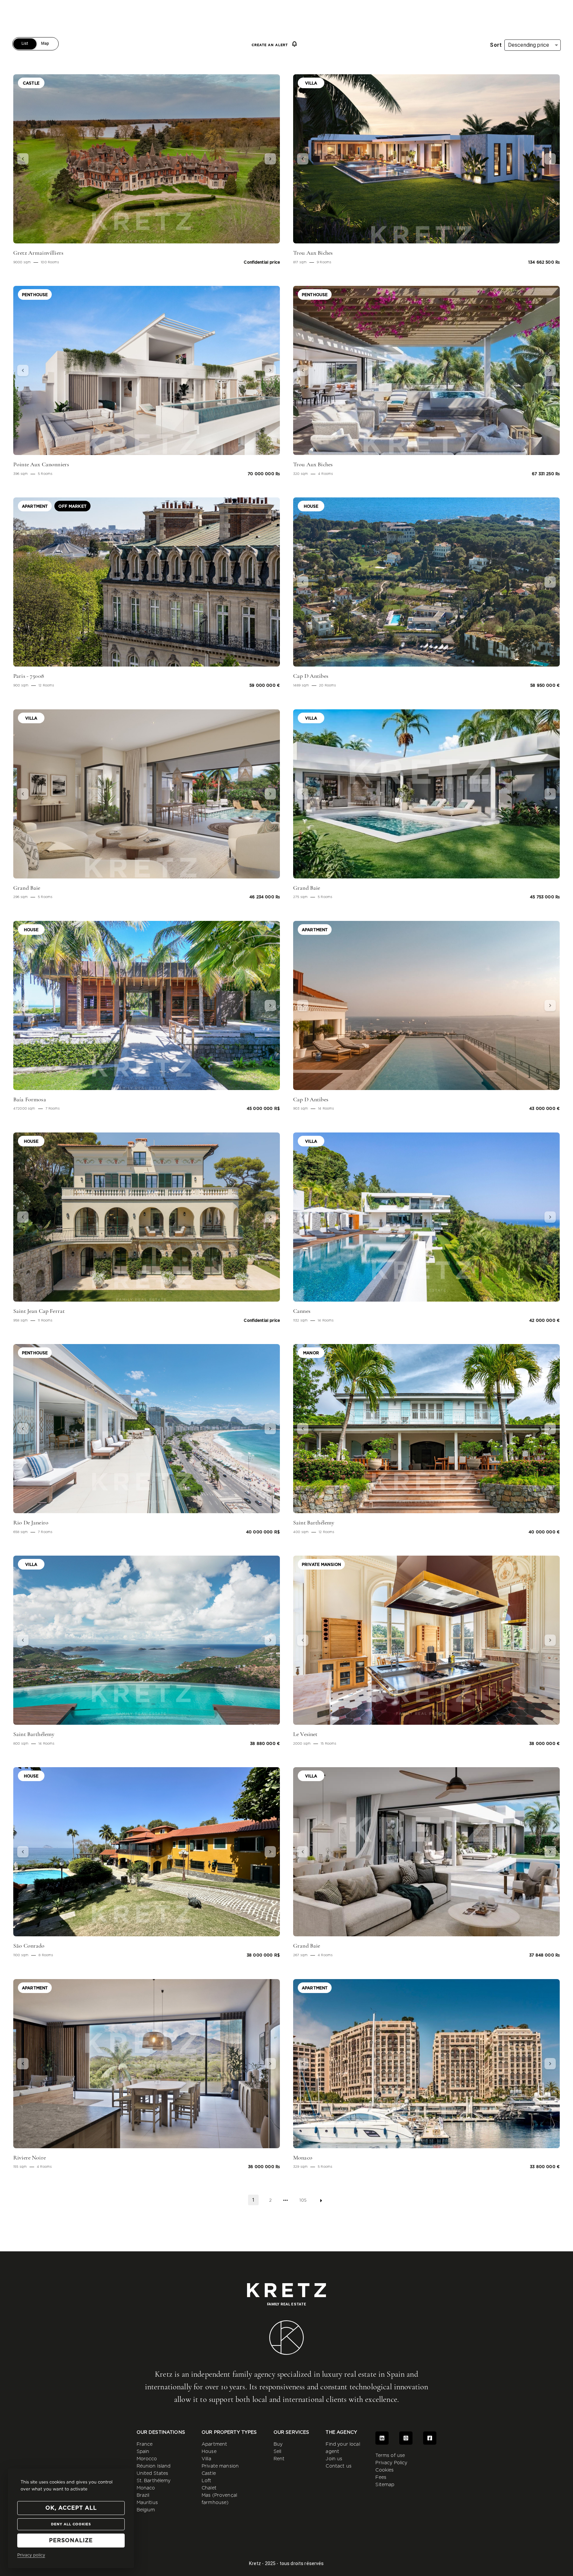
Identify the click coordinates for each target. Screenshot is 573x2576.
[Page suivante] (321, 2201)
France (145, 2444)
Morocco (147, 2459)
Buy (278, 2444)
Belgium (146, 2510)
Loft (207, 2481)
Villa (206, 2459)
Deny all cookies (71, 2524)
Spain (143, 2452)
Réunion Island (154, 2466)
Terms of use (390, 2456)
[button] (33, 159)
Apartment (214, 2444)
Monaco (146, 2488)
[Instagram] (406, 2438)
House (209, 2452)
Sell (278, 2452)
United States (153, 2474)
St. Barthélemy (154, 2481)
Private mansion (220, 2466)
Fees (381, 2478)
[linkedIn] (382, 2438)
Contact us (339, 2466)
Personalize (71, 2541)
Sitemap (385, 2485)
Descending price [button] (529, 45)
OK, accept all (71, 2508)
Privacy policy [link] (31, 2555)
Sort (496, 45)
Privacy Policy (391, 2463)
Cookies (384, 2470)
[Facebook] (430, 2438)
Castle (209, 2474)
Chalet (209, 2488)
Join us (334, 2459)
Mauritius (147, 2503)
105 (303, 2200)
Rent (279, 2459)
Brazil (143, 2495)
